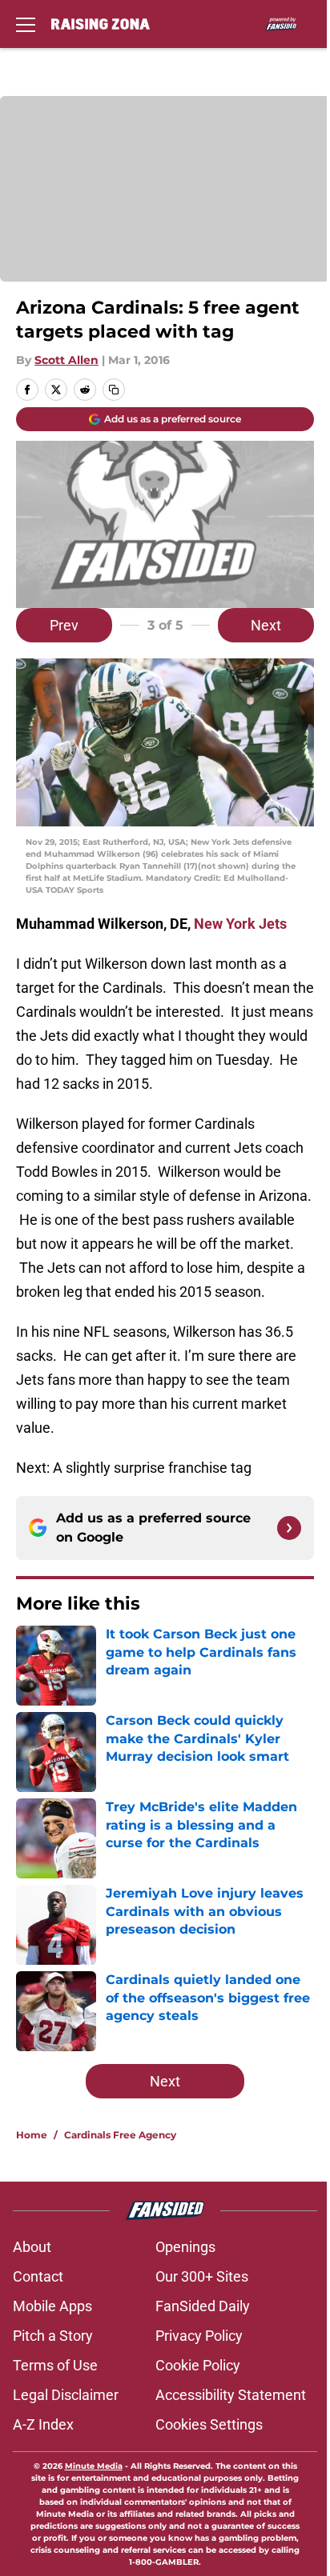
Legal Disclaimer (66, 2395)
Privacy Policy (199, 2336)
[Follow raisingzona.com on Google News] (289, 1528)
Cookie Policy (198, 2365)
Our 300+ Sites (202, 2276)
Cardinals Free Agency (120, 2135)
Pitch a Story (53, 2336)
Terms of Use (55, 2365)
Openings (185, 2247)
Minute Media (94, 2466)
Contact (38, 2276)
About (32, 2247)
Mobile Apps (52, 2306)
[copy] (114, 390)
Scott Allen (66, 360)
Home (32, 2135)
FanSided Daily (203, 2306)
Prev (64, 625)
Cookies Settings (209, 2424)
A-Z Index (43, 2424)
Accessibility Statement (231, 2395)
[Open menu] (26, 24)
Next (266, 625)
